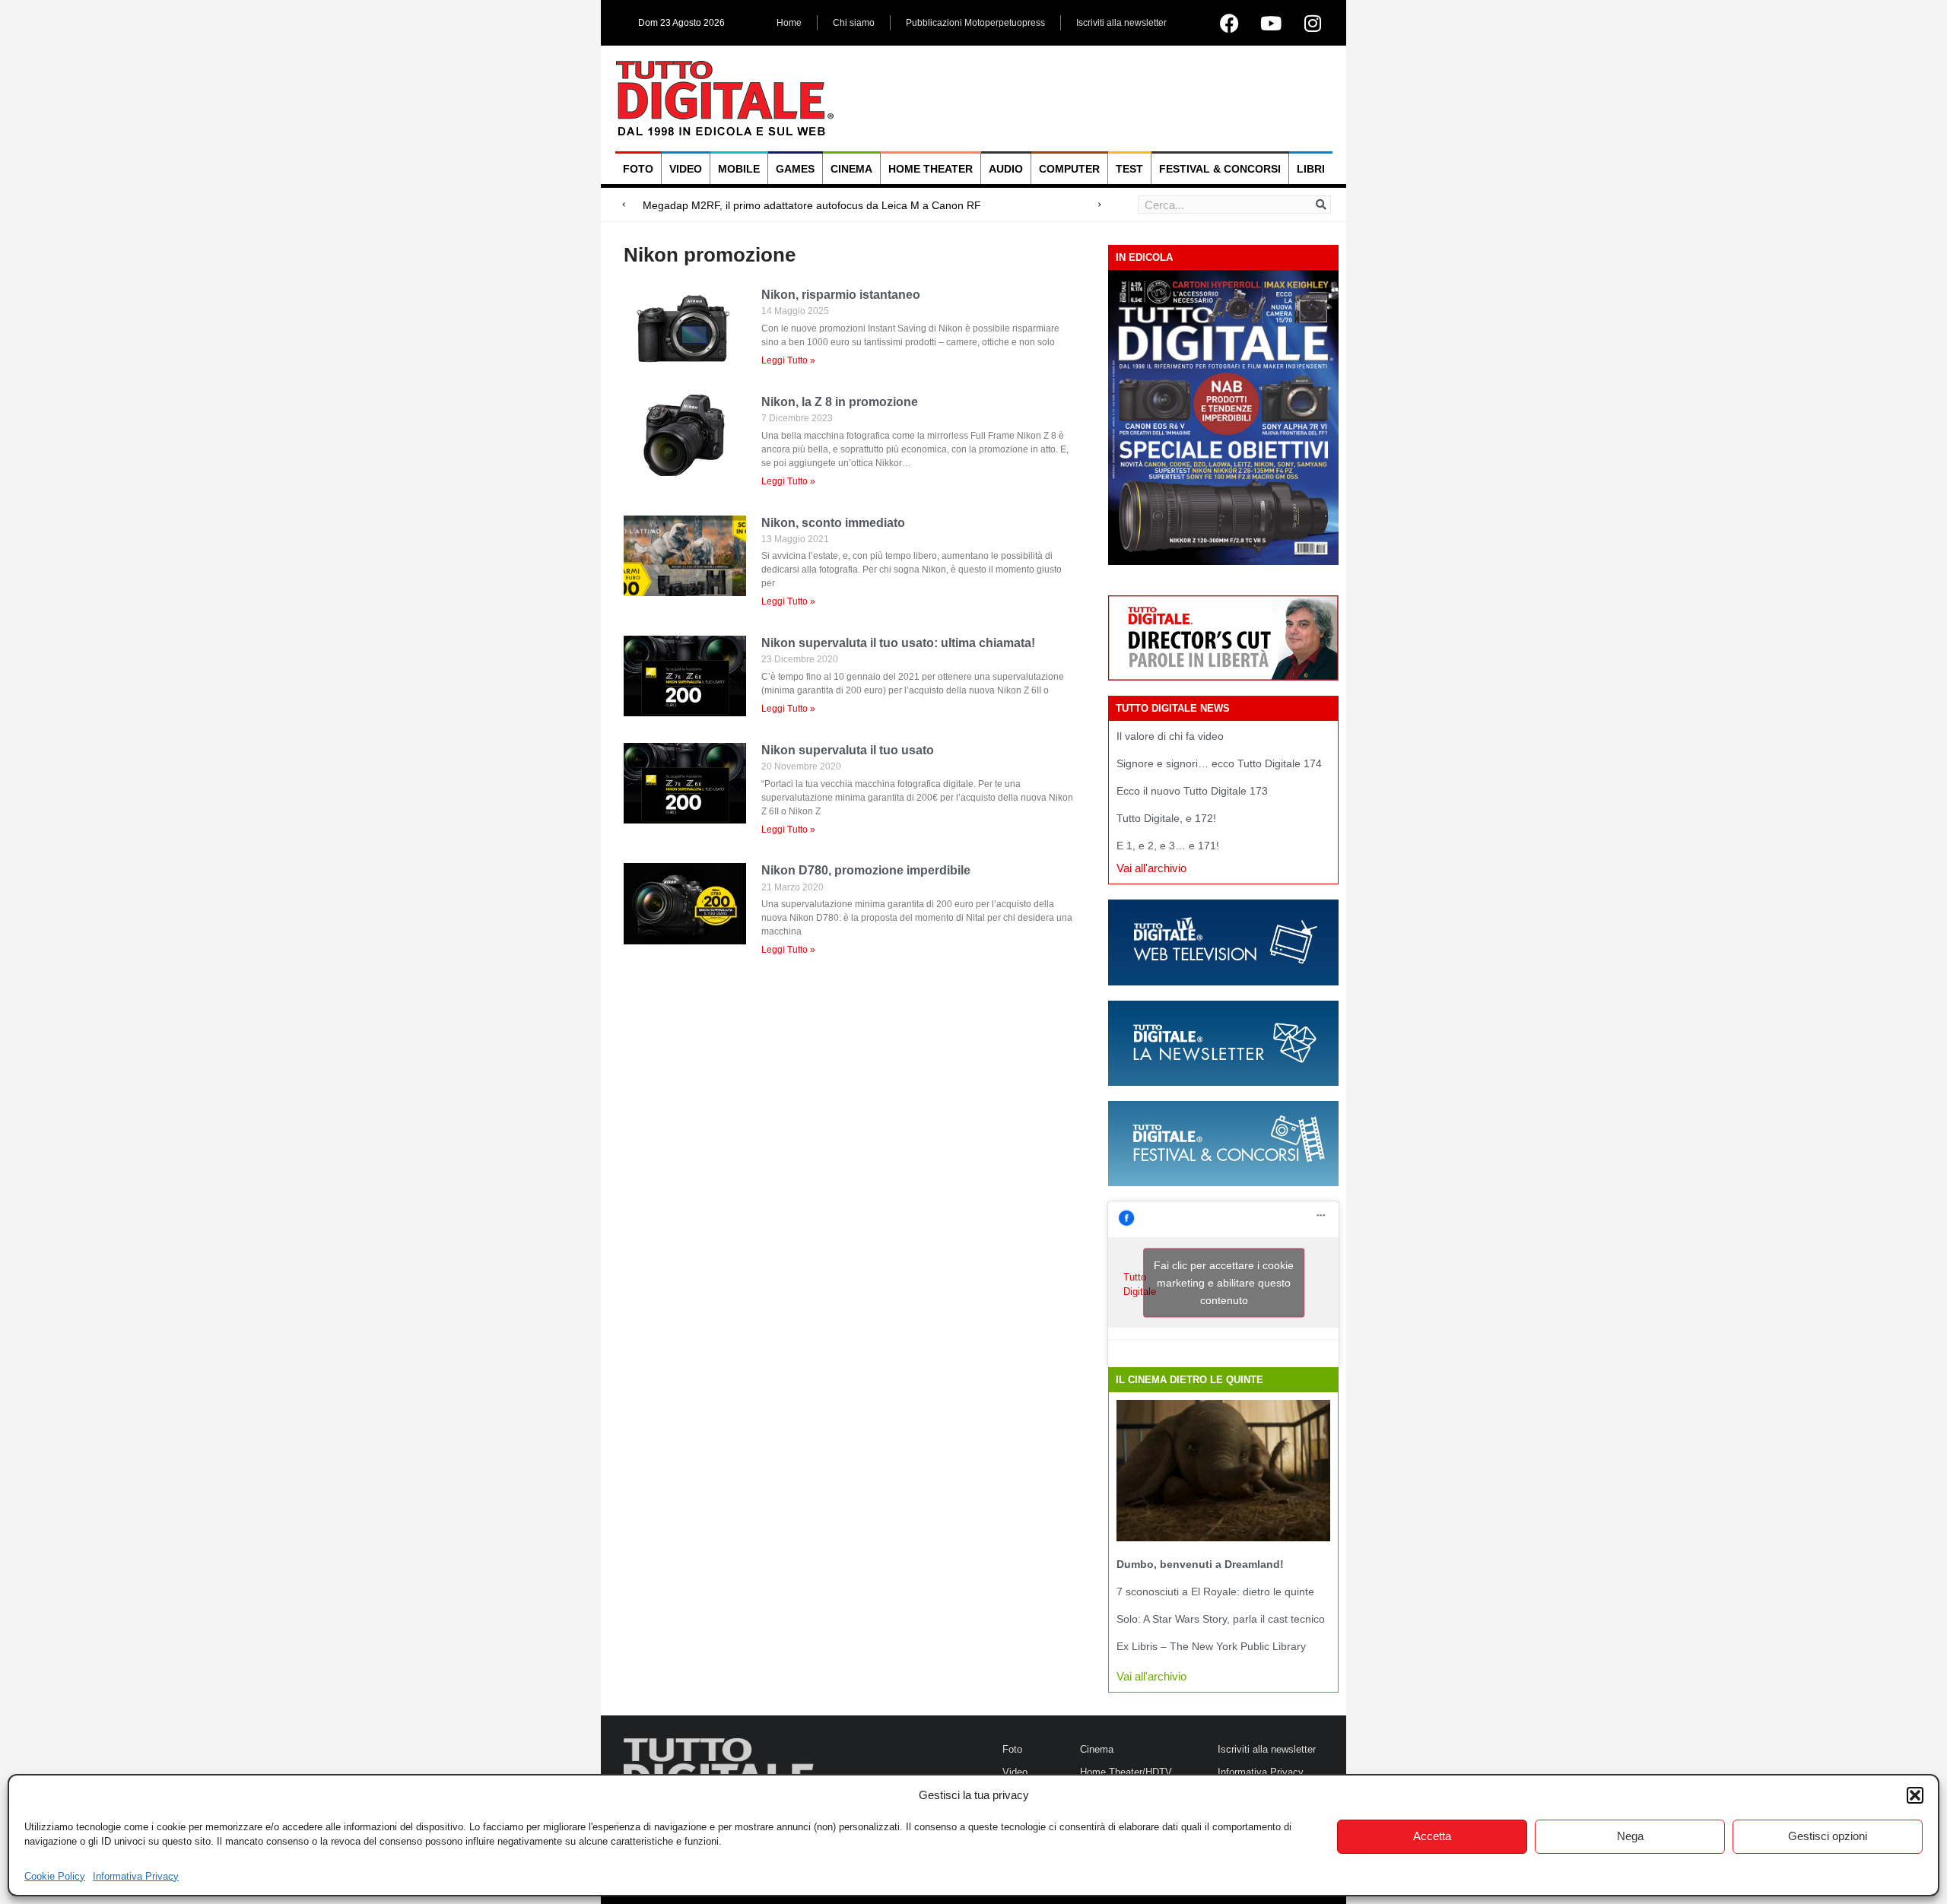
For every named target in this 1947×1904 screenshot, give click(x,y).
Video (686, 169)
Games (795, 169)
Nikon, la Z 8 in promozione (840, 402)
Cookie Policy (55, 1876)
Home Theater (931, 169)
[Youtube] (1271, 23)
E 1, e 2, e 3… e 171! (1168, 846)
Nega (1630, 1836)
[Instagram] (1313, 23)
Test (1129, 169)
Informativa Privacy (136, 1876)
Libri (1311, 169)
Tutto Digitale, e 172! (1166, 818)
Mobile (739, 169)
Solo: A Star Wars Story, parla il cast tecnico (1221, 1619)
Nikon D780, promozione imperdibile (866, 870)
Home (789, 23)
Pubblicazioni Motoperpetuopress (975, 23)
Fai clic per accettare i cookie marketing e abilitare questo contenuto (1224, 1283)
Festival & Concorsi (1220, 169)
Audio (1006, 169)
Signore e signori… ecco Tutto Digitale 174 (1219, 763)
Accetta (1432, 1836)
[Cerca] (1321, 205)
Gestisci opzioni (1828, 1836)
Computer (1069, 169)
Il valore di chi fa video (1170, 736)
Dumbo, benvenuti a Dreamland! (1200, 1564)
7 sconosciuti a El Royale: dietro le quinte (1215, 1591)
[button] (1915, 1795)
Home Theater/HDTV (1126, 1772)
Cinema (851, 169)
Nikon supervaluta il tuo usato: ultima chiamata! (898, 643)
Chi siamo (854, 23)
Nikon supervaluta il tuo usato (848, 750)
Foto (638, 169)
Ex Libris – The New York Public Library (1211, 1646)
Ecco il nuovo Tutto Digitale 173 (1192, 791)
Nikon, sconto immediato (833, 523)
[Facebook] (1229, 23)
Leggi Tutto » (788, 360)
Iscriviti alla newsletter (1121, 23)
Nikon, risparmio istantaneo (841, 295)
